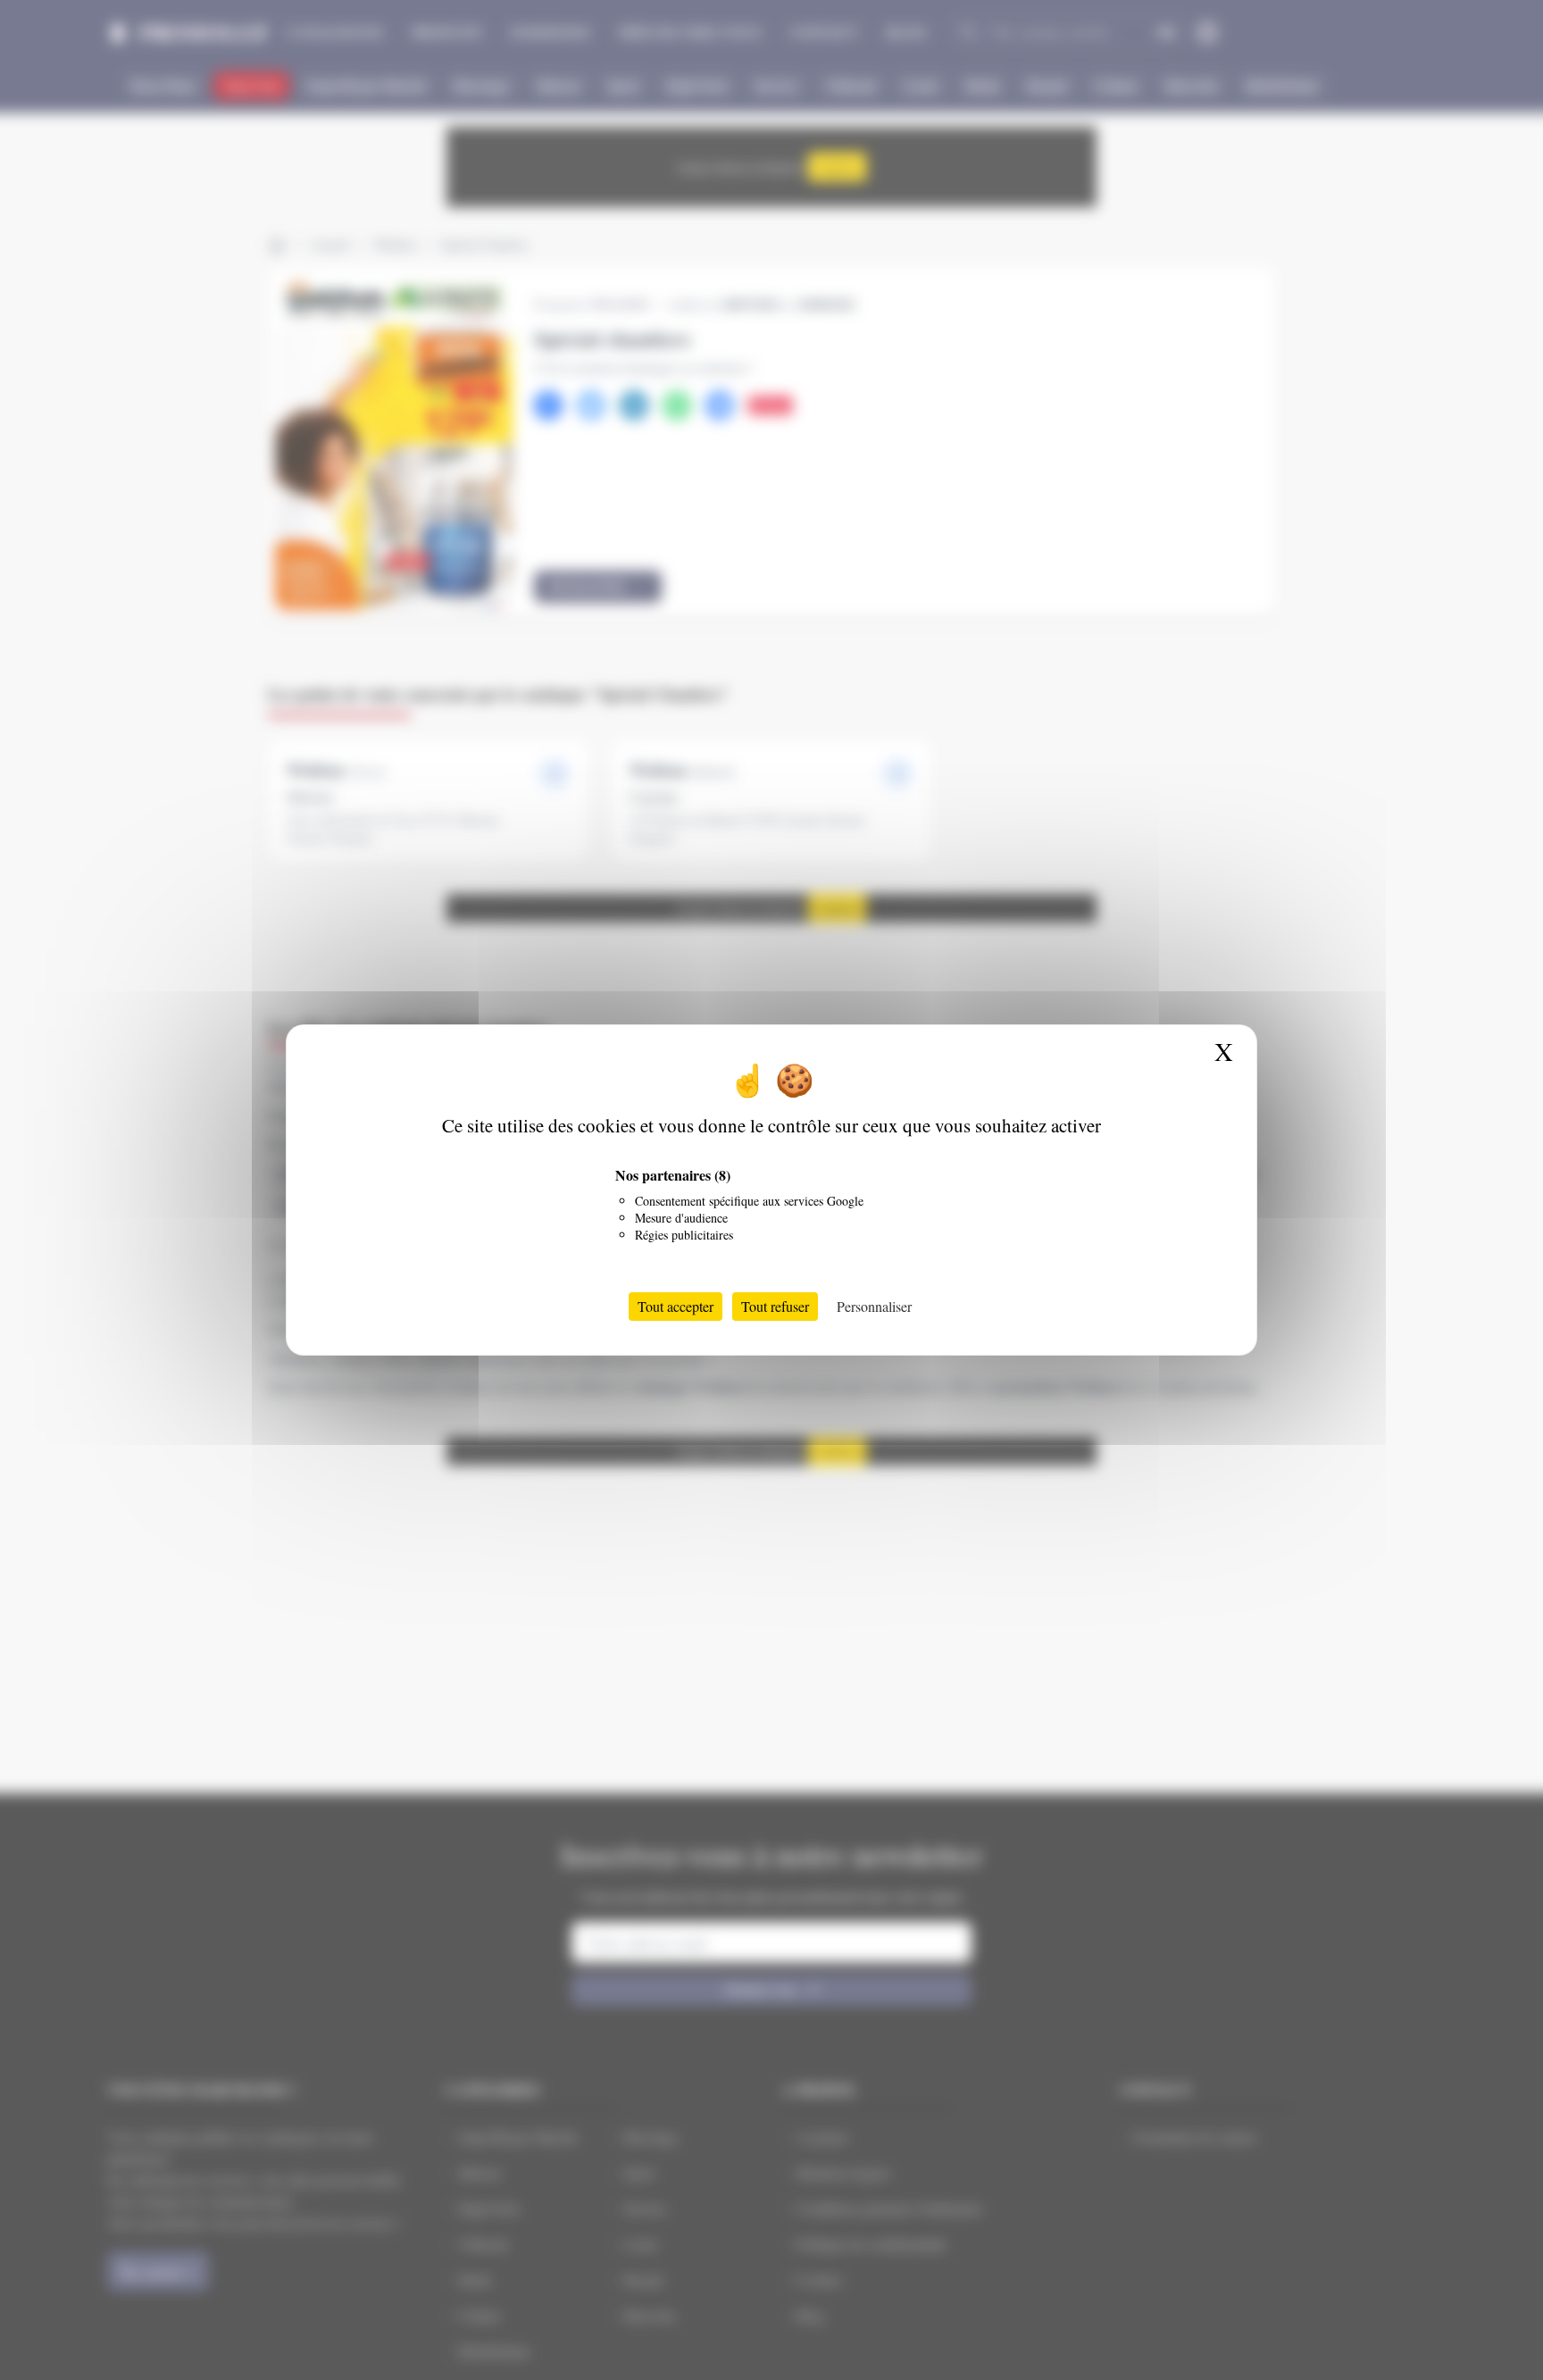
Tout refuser (775, 1306)
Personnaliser (874, 1306)
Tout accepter (676, 1306)
